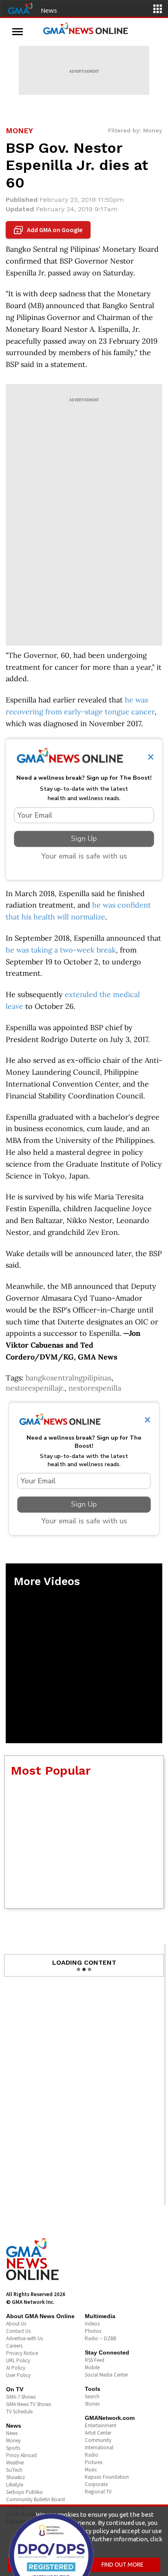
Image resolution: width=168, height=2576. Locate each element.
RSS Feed (95, 2360)
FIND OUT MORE (123, 2565)
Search (92, 2396)
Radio (92, 2455)
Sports (13, 2448)
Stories (92, 2404)
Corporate (96, 2484)
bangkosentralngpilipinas (69, 1378)
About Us (16, 2324)
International (99, 2447)
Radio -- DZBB (101, 2338)
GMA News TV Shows (29, 2404)
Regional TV (98, 2492)
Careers (14, 2346)
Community (98, 2440)
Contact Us (18, 2331)
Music (91, 2470)
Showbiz (15, 2477)
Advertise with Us (24, 2338)
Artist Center (98, 2433)
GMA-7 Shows (21, 2397)
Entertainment (101, 2425)
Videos (92, 2324)
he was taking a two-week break (61, 950)
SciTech (14, 2470)
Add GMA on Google (49, 230)
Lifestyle (15, 2485)
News (49, 10)
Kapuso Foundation (107, 2477)
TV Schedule (19, 2412)
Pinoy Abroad (21, 2455)
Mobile (92, 2367)
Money (13, 2441)
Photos (93, 2331)
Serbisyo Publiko (24, 2492)
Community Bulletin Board (35, 2499)
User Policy (18, 2375)
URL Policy (18, 2360)
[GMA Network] (20, 8)
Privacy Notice (22, 2353)
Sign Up (84, 839)
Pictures (94, 2462)
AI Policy (16, 2368)
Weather (15, 2463)
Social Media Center (106, 2375)
